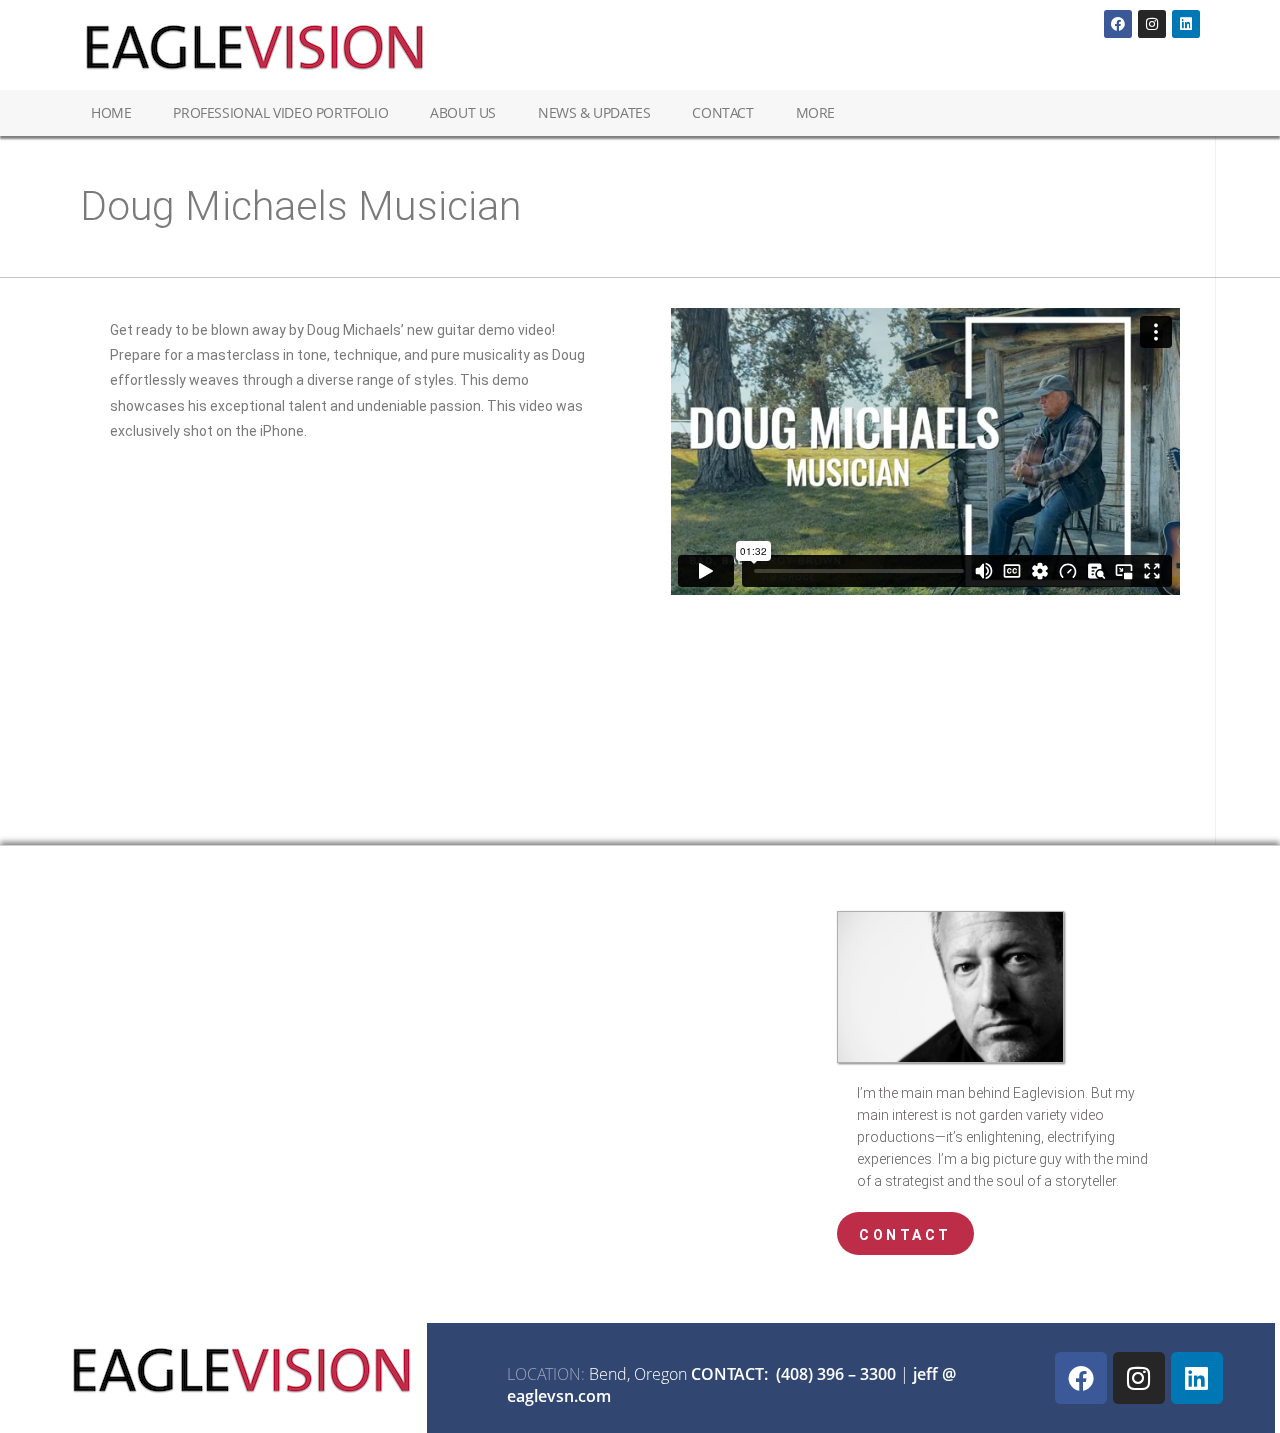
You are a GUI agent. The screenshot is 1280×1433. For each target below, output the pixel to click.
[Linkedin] (1186, 24)
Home (111, 112)
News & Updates (594, 112)
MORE (815, 112)
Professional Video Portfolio (280, 112)
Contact (722, 112)
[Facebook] (1118, 24)
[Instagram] (1152, 24)
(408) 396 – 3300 (836, 1374)
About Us (463, 112)
